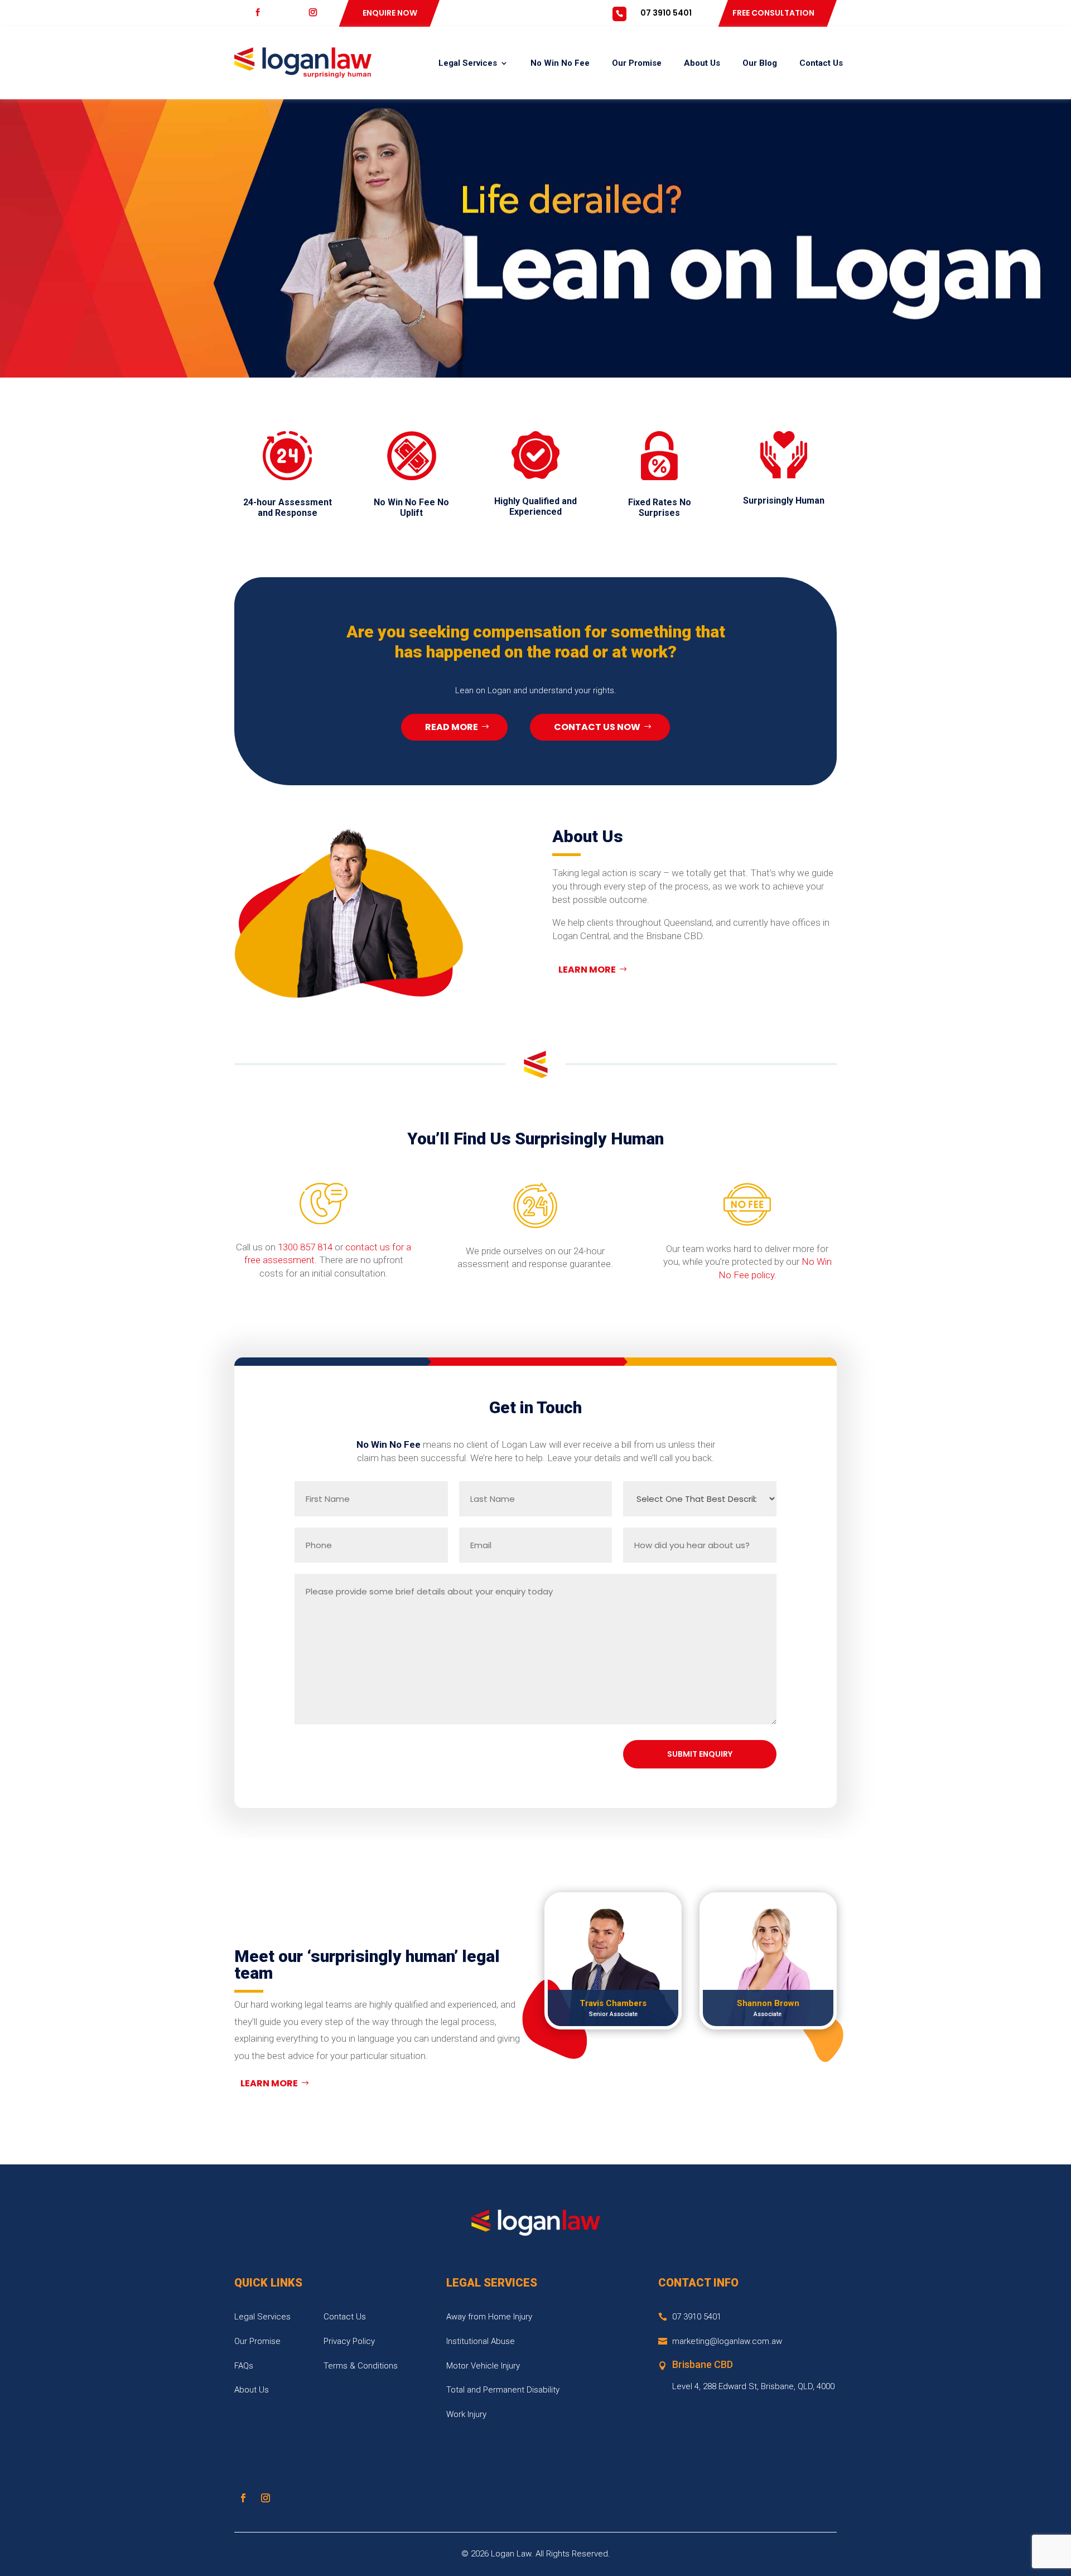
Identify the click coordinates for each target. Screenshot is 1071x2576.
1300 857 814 (305, 1247)
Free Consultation (773, 13)
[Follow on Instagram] (266, 2498)
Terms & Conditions (361, 2366)
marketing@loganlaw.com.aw (727, 2341)
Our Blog (760, 63)
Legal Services (468, 63)
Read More (452, 727)
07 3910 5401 (666, 13)
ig (320, 13)
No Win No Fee (560, 63)
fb (266, 13)
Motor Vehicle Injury (483, 2366)
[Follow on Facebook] (243, 2498)
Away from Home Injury (489, 2317)
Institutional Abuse (481, 2341)
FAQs (244, 2366)
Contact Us (821, 63)
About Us (702, 63)
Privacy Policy (349, 2341)
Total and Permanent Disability (503, 2390)
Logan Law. (512, 2554)
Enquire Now (390, 13)
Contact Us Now (597, 727)
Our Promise (637, 63)
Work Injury (466, 2414)
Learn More (587, 970)
